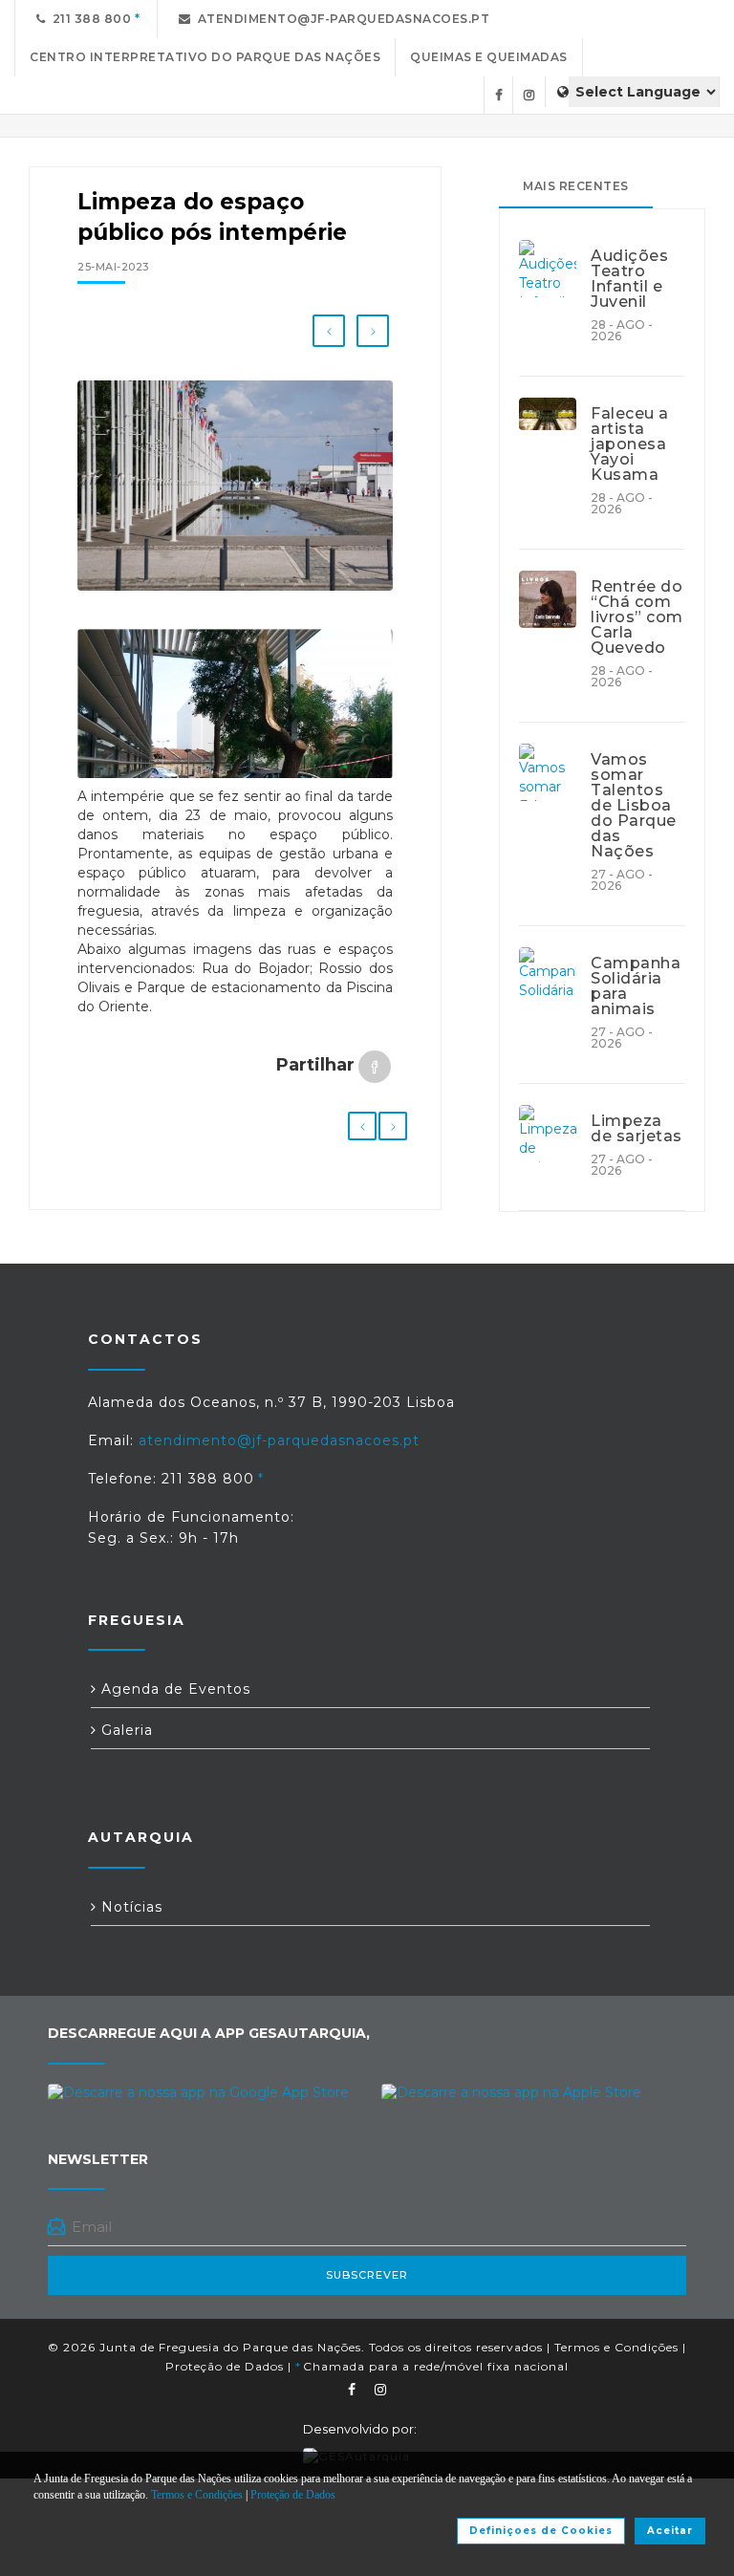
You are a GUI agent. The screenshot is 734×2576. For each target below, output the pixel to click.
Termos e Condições (616, 2347)
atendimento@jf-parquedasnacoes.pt (341, 19)
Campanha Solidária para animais (636, 986)
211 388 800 (89, 19)
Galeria (125, 1730)
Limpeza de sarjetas (637, 1129)
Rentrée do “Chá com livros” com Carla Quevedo (637, 617)
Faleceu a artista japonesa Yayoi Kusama (630, 444)
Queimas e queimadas (489, 57)
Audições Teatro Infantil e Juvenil (629, 279)
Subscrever (367, 2275)
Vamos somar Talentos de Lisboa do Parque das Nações (634, 806)
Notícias (130, 1907)
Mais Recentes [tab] (576, 186)
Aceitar (670, 2531)
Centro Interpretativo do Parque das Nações (205, 57)
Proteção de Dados (225, 2366)
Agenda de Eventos (173, 1689)
